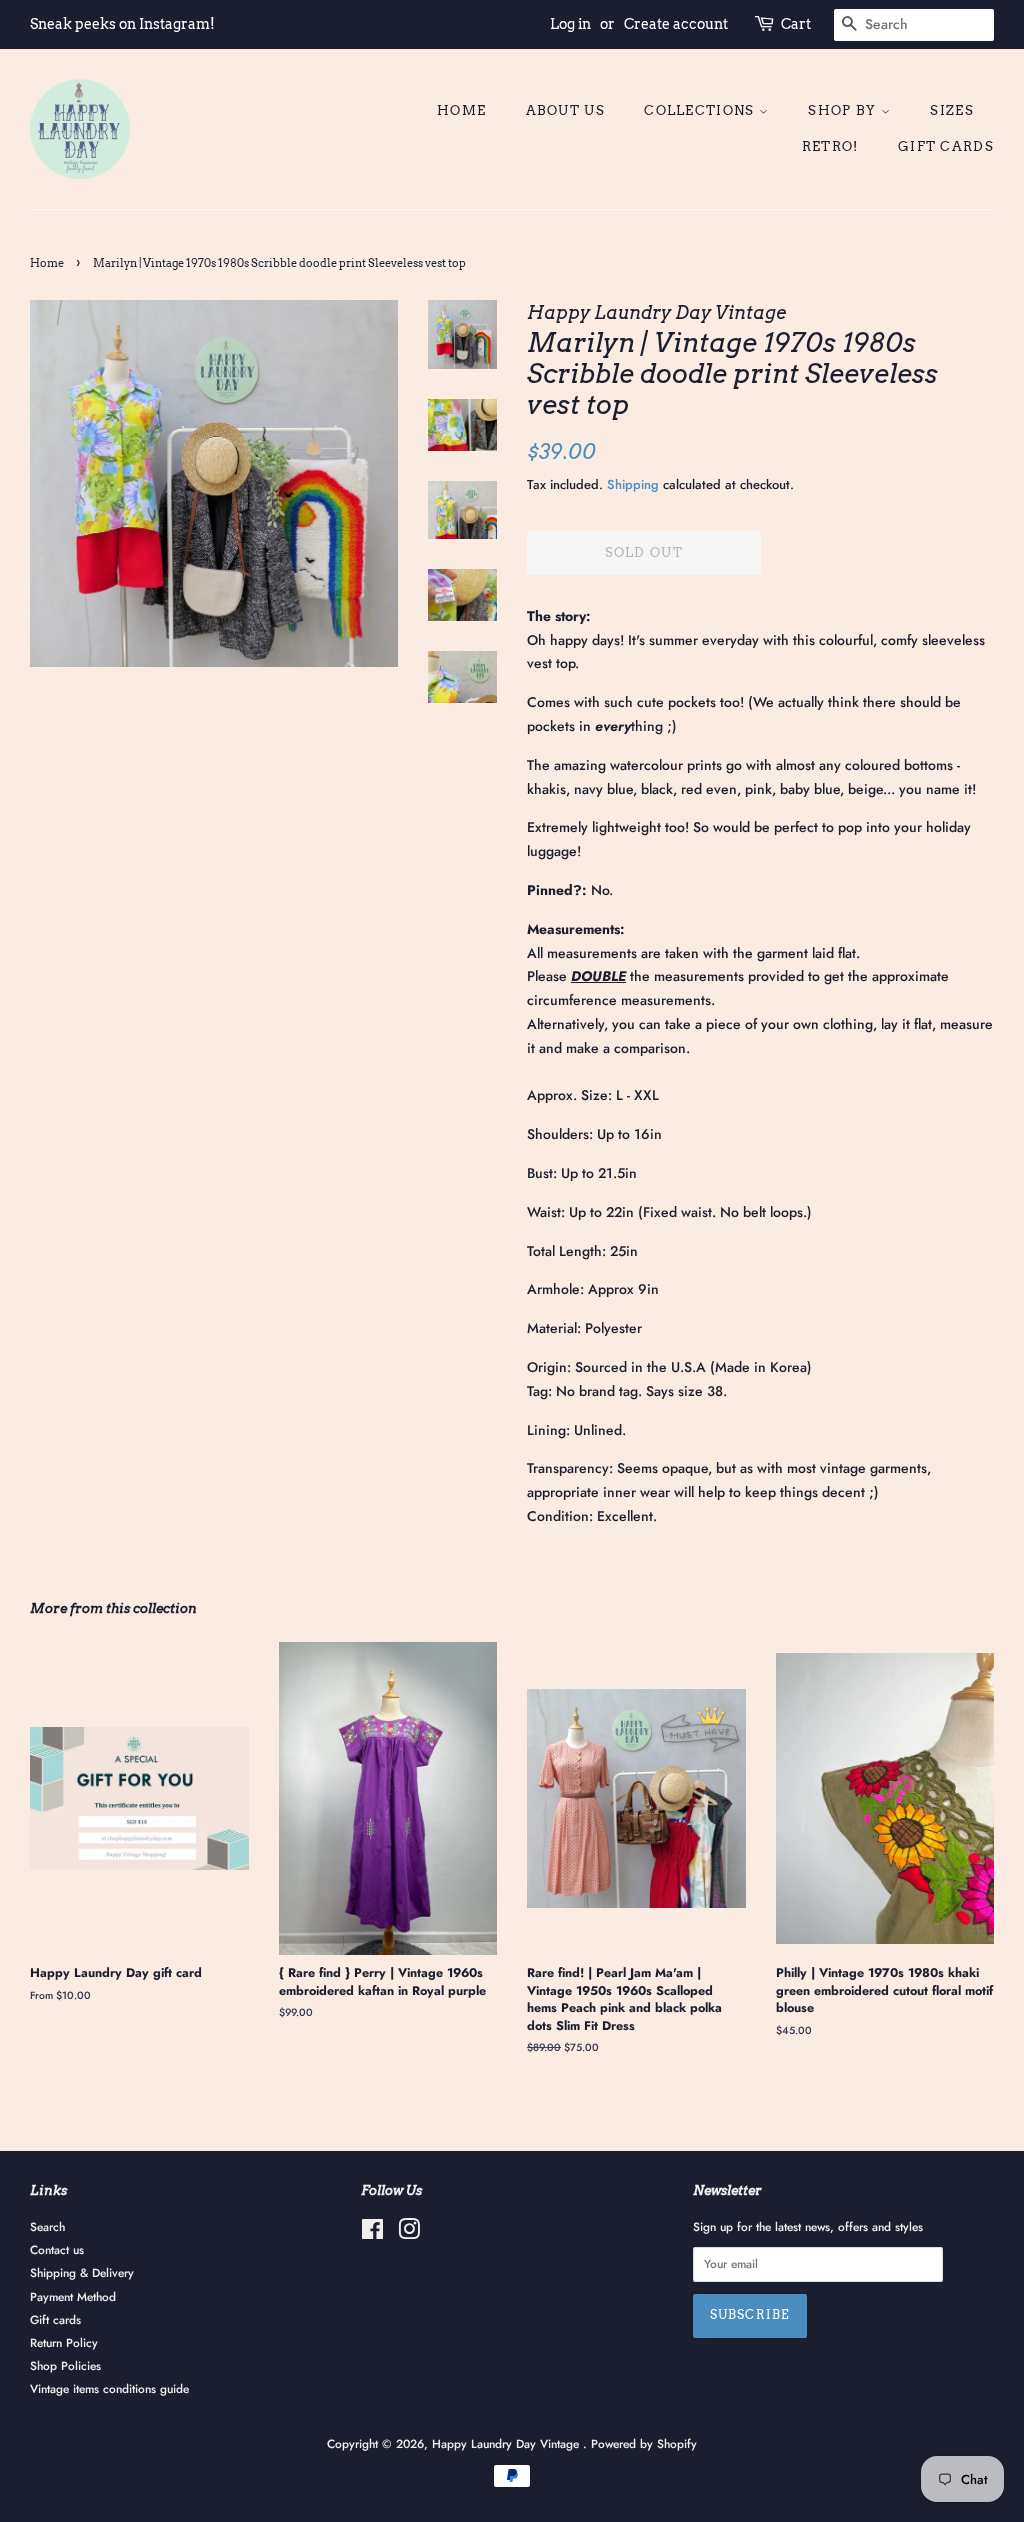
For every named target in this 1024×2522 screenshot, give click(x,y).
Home (461, 110)
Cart (796, 24)
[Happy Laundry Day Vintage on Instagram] (409, 2233)
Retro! (830, 146)
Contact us (57, 2249)
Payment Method (73, 2296)
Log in (570, 24)
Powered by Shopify (644, 2443)
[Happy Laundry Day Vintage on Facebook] (372, 2233)
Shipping (633, 484)
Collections (701, 110)
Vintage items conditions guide (109, 2388)
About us (565, 110)
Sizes (952, 110)
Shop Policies (65, 2365)
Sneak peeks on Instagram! (122, 24)
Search (47, 2226)
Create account (676, 24)
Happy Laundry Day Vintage (507, 2443)
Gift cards (946, 146)
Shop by (844, 110)
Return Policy (64, 2342)
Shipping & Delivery (82, 2272)
